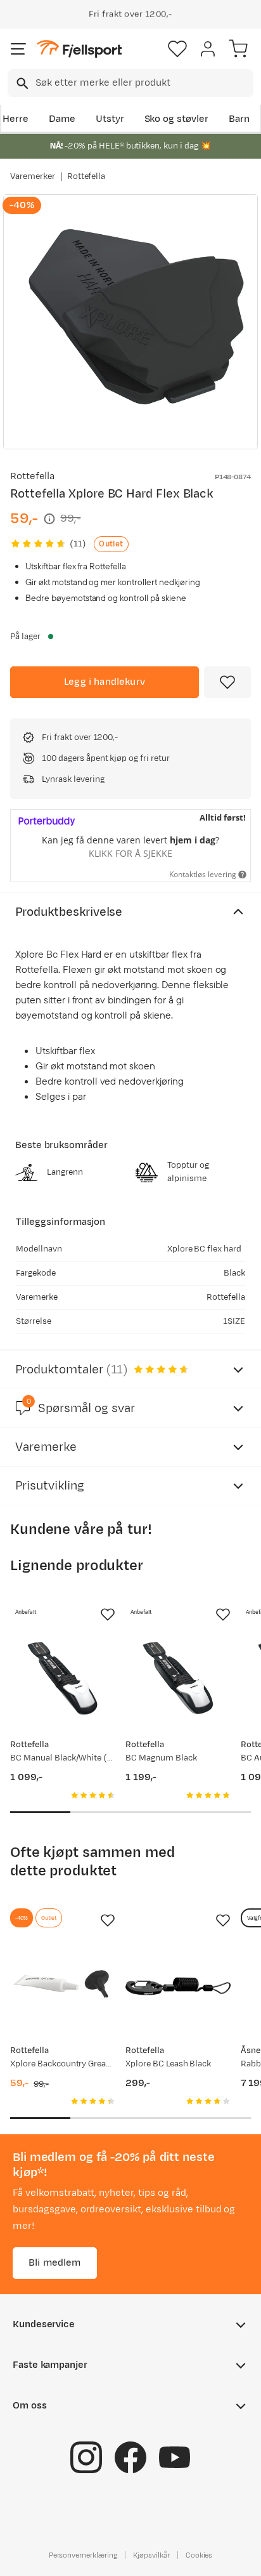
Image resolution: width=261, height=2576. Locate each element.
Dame (62, 119)
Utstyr (110, 119)
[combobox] (130, 83)
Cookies (199, 2555)
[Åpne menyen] (18, 49)
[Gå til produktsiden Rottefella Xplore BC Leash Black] (178, 1986)
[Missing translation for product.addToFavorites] (227, 682)
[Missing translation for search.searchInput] (21, 83)
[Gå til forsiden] (79, 49)
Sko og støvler (177, 119)
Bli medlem (55, 2263)
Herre (16, 119)
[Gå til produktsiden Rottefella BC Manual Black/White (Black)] (63, 1681)
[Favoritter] (177, 49)
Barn (239, 119)
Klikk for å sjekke (130, 853)
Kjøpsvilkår (151, 2555)
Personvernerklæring (83, 2555)
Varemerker (33, 176)
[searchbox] (143, 83)
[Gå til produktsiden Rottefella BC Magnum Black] (178, 1681)
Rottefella (86, 176)
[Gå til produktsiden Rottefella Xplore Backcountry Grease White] (63, 1986)
